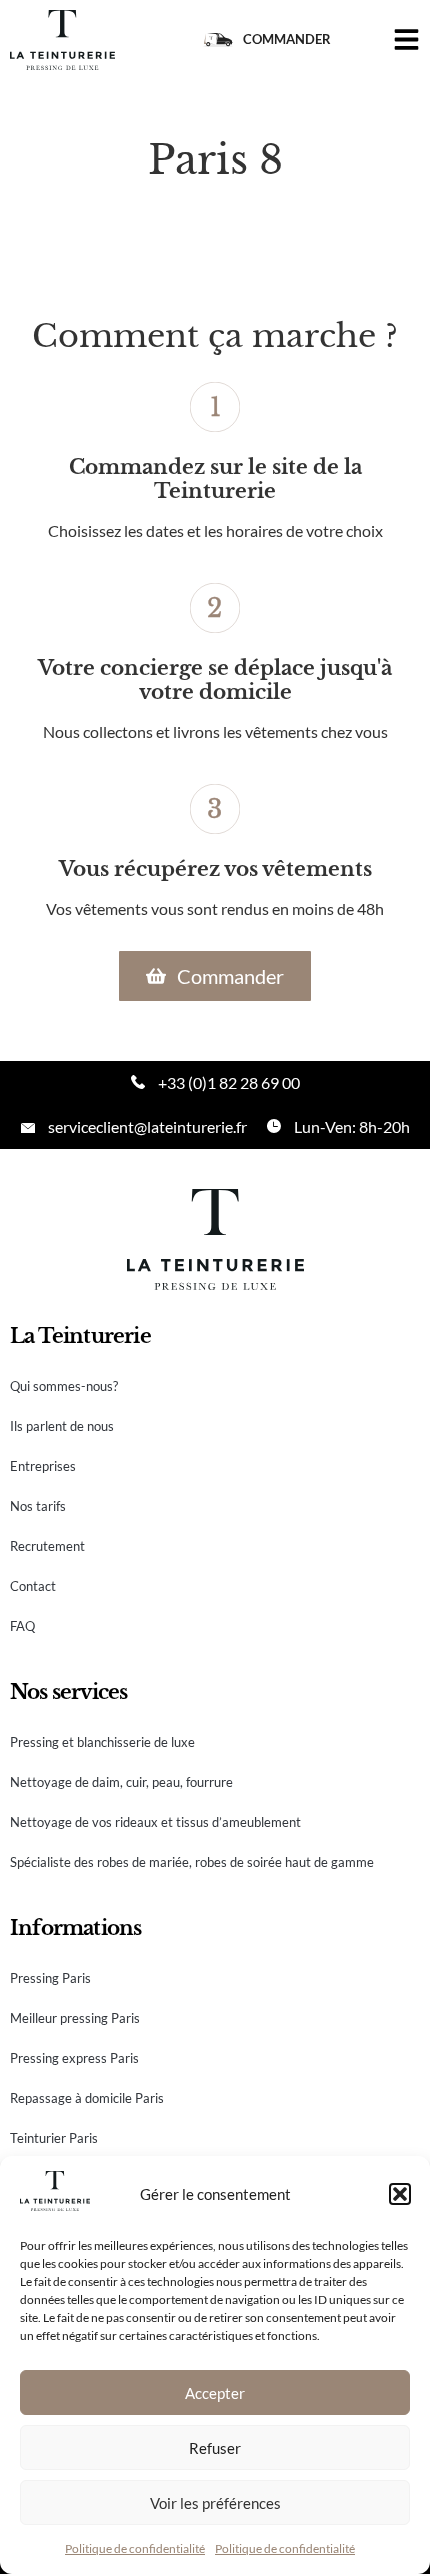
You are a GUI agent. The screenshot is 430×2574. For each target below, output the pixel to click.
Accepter (215, 2393)
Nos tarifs (38, 1506)
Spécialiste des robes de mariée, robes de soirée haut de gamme (192, 1862)
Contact (33, 1586)
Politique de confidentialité (135, 2548)
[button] (400, 2194)
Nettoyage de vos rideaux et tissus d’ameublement (155, 1822)
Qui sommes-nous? (64, 1386)
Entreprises (43, 1466)
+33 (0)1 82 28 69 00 (229, 1082)
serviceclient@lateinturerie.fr (147, 1126)
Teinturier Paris (54, 2138)
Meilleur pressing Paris (75, 2018)
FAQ (22, 1626)
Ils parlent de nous (62, 1426)
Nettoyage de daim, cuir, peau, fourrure (121, 1782)
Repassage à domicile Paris (87, 2098)
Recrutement (47, 1546)
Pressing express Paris (74, 2058)
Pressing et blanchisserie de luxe (102, 1742)
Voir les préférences (215, 2503)
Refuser (215, 2448)
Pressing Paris (50, 1978)
